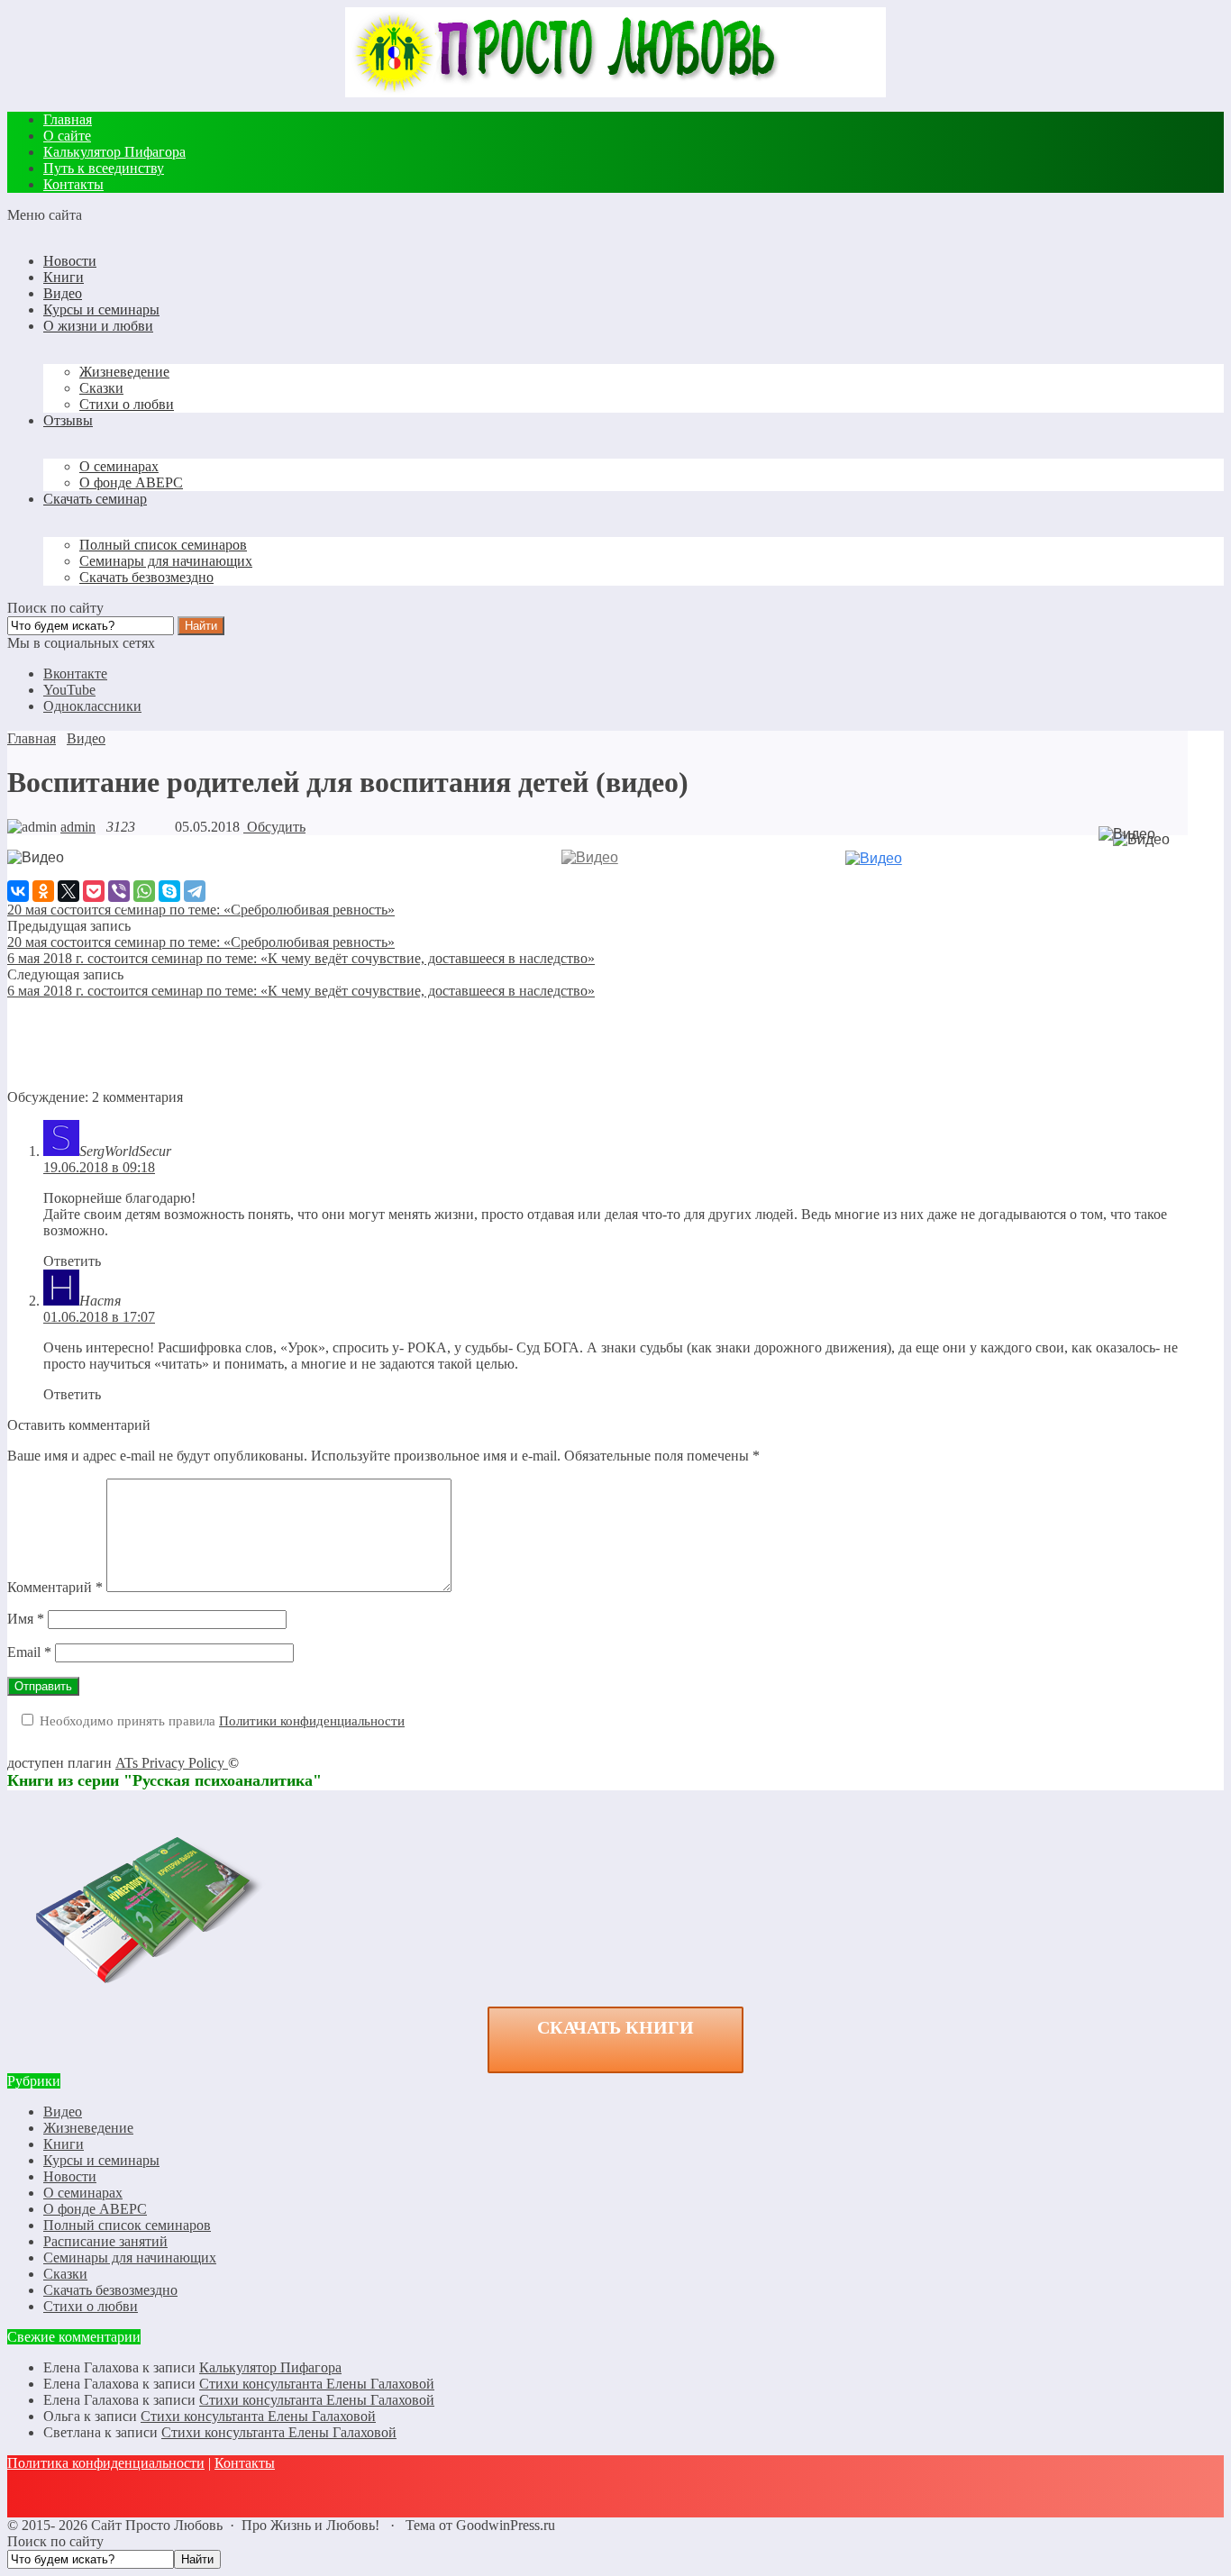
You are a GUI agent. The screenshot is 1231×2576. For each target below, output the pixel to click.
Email (29, 1652)
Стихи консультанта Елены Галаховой (317, 2384)
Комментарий (55, 1587)
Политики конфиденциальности (312, 1721)
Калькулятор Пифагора (270, 2367)
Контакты (245, 2463)
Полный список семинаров (127, 2225)
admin (78, 827)
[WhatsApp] (144, 891)
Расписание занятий (105, 2241)
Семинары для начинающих (130, 2257)
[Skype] (169, 891)
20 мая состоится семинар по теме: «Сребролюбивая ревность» (201, 942)
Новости (70, 2176)
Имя (26, 1619)
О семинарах (83, 2193)
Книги (64, 2144)
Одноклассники (92, 706)
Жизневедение (88, 2128)
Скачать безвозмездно (110, 2290)
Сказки (65, 2274)
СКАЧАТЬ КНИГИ (615, 2027)
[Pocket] (94, 891)
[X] (68, 891)
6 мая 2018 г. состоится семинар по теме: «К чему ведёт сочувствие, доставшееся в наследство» (301, 958)
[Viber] (119, 891)
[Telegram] (195, 891)
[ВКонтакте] (18, 891)
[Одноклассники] (43, 891)
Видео (63, 2112)
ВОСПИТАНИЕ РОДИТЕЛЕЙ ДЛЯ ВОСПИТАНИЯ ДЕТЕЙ (258, 878)
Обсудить (274, 827)
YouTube (69, 690)
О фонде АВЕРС (95, 2209)
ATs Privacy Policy (172, 1763)
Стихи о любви (91, 2306)
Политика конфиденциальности (106, 2463)
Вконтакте (75, 674)
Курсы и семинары (101, 2160)
